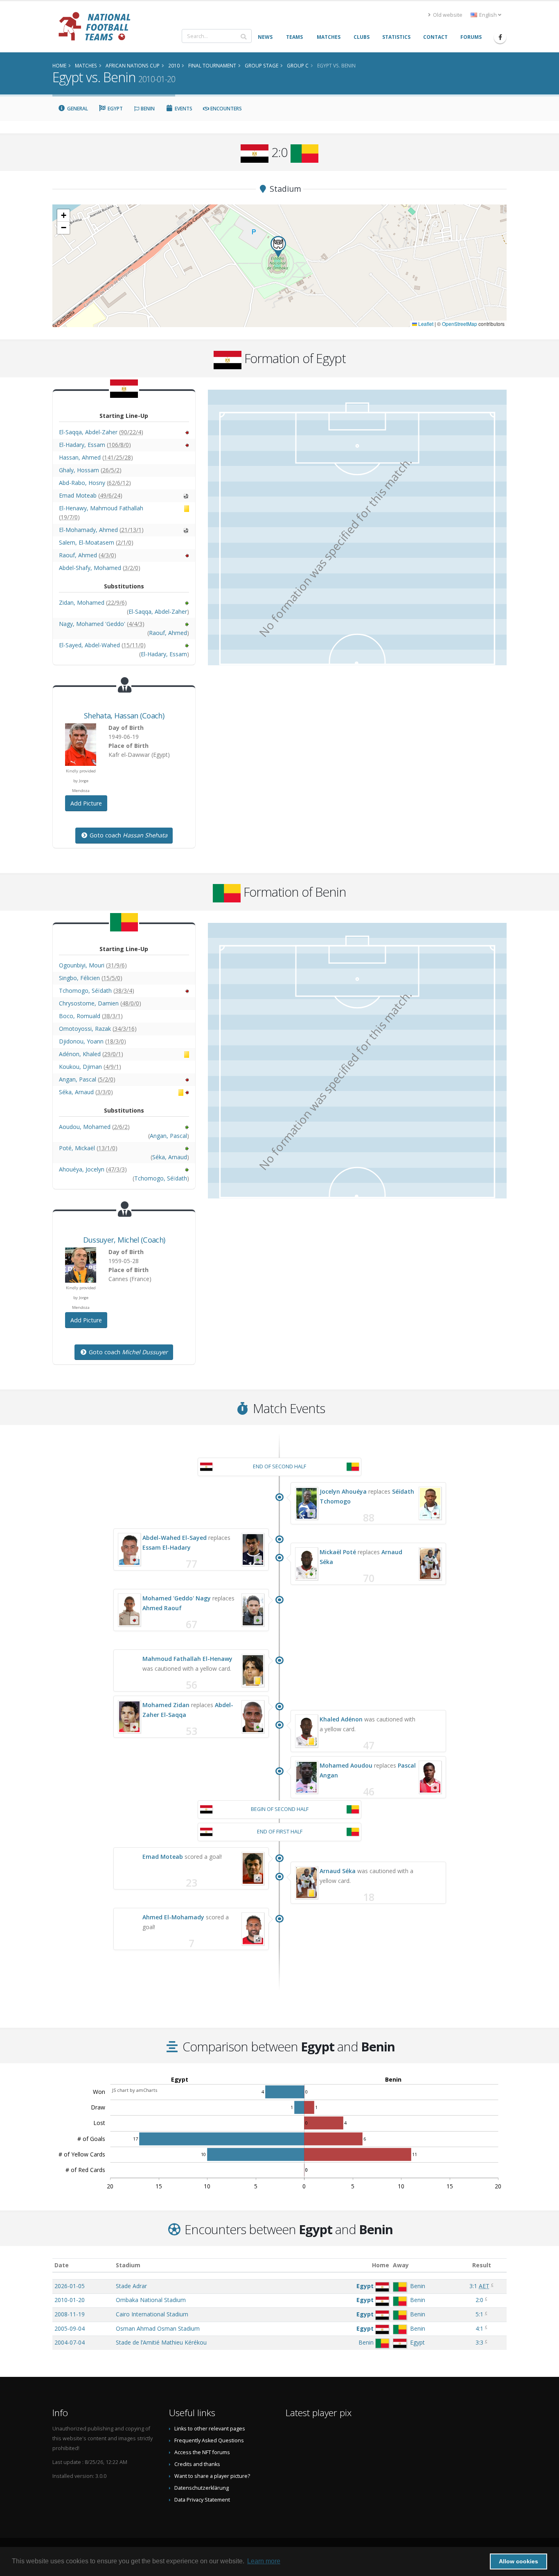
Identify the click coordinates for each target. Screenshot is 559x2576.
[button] (278, 247)
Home (381, 2265)
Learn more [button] (264, 2561)
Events (183, 109)
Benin (147, 109)
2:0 (479, 2300)
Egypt (115, 109)
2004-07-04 (70, 2342)
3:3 (479, 2342)
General (77, 109)
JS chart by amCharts (135, 2090)
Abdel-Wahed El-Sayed (175, 1538)
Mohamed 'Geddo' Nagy (177, 1598)
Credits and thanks (197, 2464)
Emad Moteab (163, 1857)
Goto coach (128, 835)
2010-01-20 (70, 2300)
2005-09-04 (70, 2328)
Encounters (225, 109)
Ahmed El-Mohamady (173, 1917)
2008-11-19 (70, 2314)
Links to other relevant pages (210, 2429)
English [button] (488, 15)
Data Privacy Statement (202, 2500)
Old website (447, 15)
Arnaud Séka (338, 1871)
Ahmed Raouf (162, 1608)
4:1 (479, 2328)
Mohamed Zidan (166, 1705)
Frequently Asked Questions (209, 2440)
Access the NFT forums (202, 2452)
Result (482, 2265)
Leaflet (425, 324)
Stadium (128, 2265)
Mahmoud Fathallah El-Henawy (187, 1659)
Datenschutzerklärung (202, 2488)
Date (62, 2265)
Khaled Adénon (341, 1719)
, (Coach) (124, 716)
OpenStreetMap (460, 324)
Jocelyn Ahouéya (343, 1491)
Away (401, 2265)
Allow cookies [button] (518, 2561)
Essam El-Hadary (167, 1547)
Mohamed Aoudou (346, 1765)
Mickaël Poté (338, 1552)
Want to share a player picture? (212, 2476)
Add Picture (86, 803)
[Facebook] (500, 37)
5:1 (479, 2314)
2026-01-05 (70, 2286)
